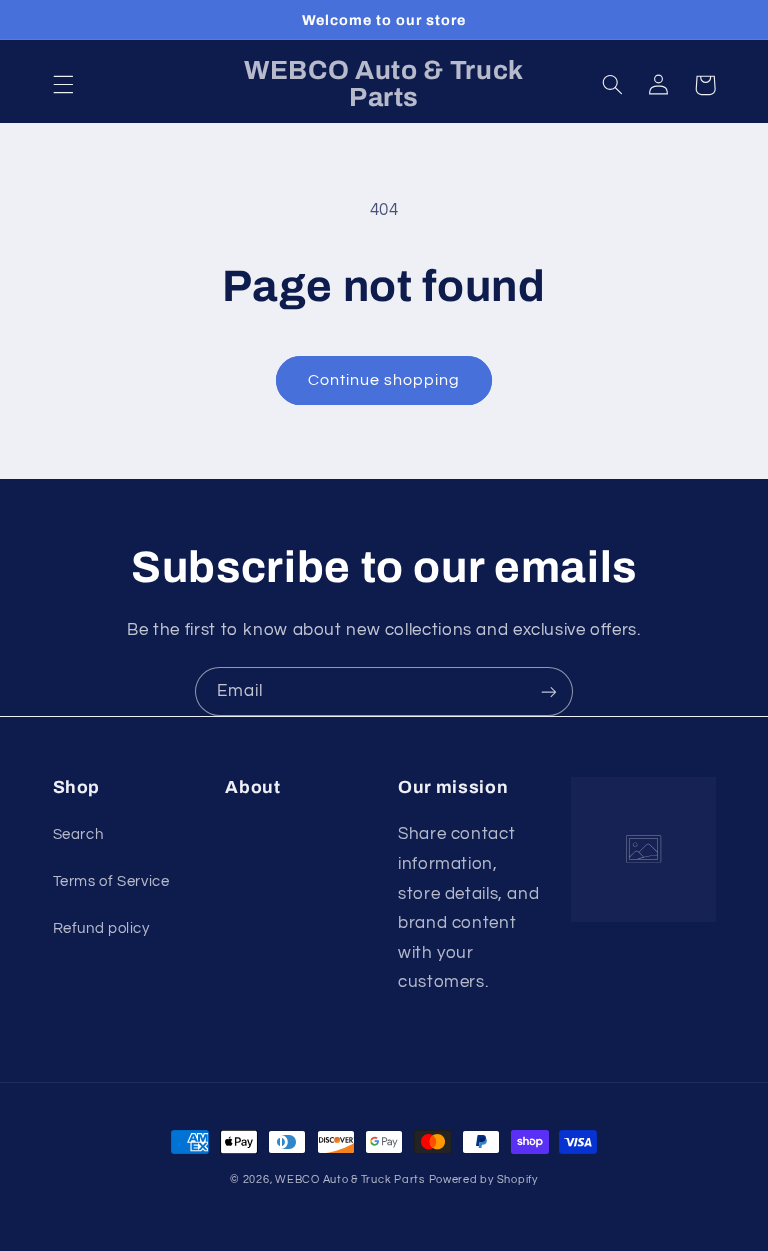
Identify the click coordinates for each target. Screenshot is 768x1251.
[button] (63, 85)
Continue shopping (384, 380)
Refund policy (101, 928)
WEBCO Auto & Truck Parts (350, 1179)
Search (78, 834)
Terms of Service (111, 881)
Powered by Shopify (483, 1179)
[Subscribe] (549, 691)
